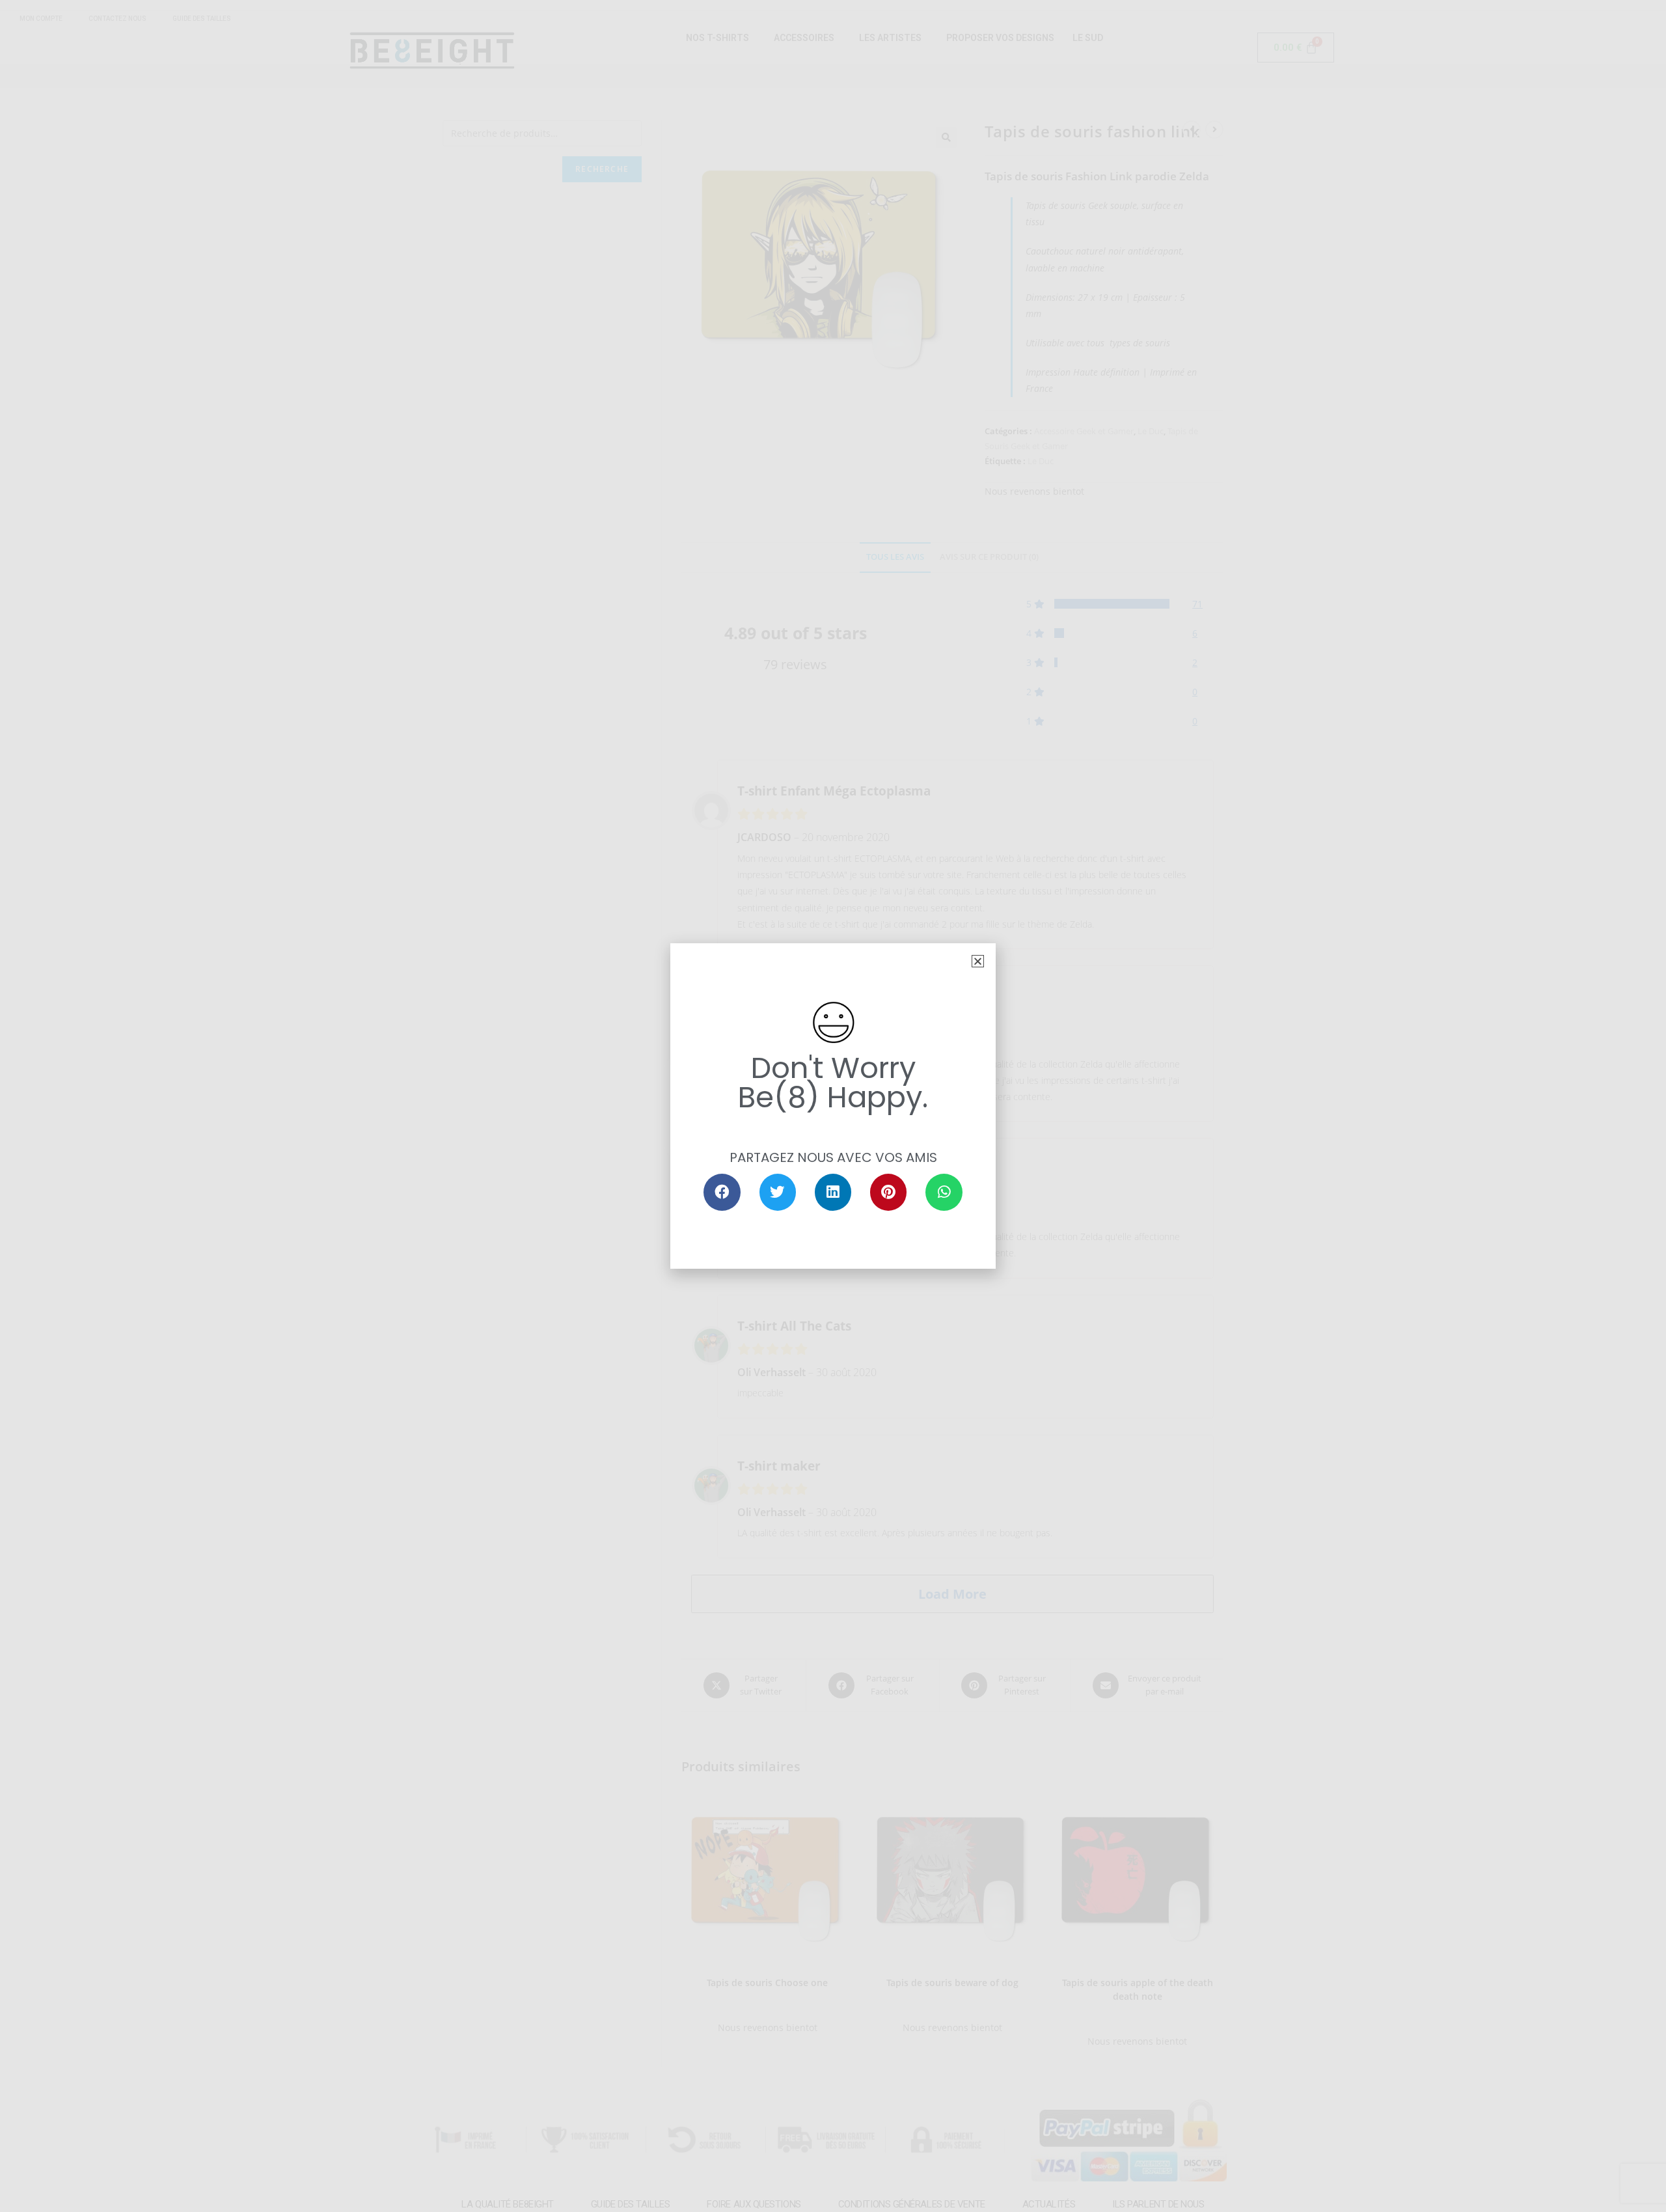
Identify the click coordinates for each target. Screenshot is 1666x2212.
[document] (833, 1106)
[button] (978, 961)
